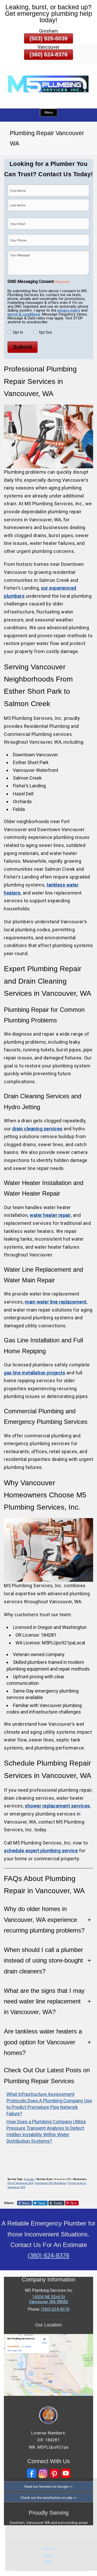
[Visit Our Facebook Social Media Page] (32, 2473)
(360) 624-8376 (48, 54)
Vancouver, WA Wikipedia (51, 2183)
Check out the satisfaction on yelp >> (49, 2498)
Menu (49, 112)
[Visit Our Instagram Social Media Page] (43, 2473)
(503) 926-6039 (48, 38)
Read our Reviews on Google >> (49, 2486)
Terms (48, 2561)
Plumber (29, 2179)
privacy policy (69, 310)
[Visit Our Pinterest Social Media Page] (54, 2473)
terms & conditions (24, 314)
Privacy (48, 2555)
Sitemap (49, 2548)
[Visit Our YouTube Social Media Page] (66, 2473)
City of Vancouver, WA (20, 2183)
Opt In (18, 332)
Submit (23, 347)
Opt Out (45, 332)
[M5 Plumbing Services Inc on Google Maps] (48, 2394)
